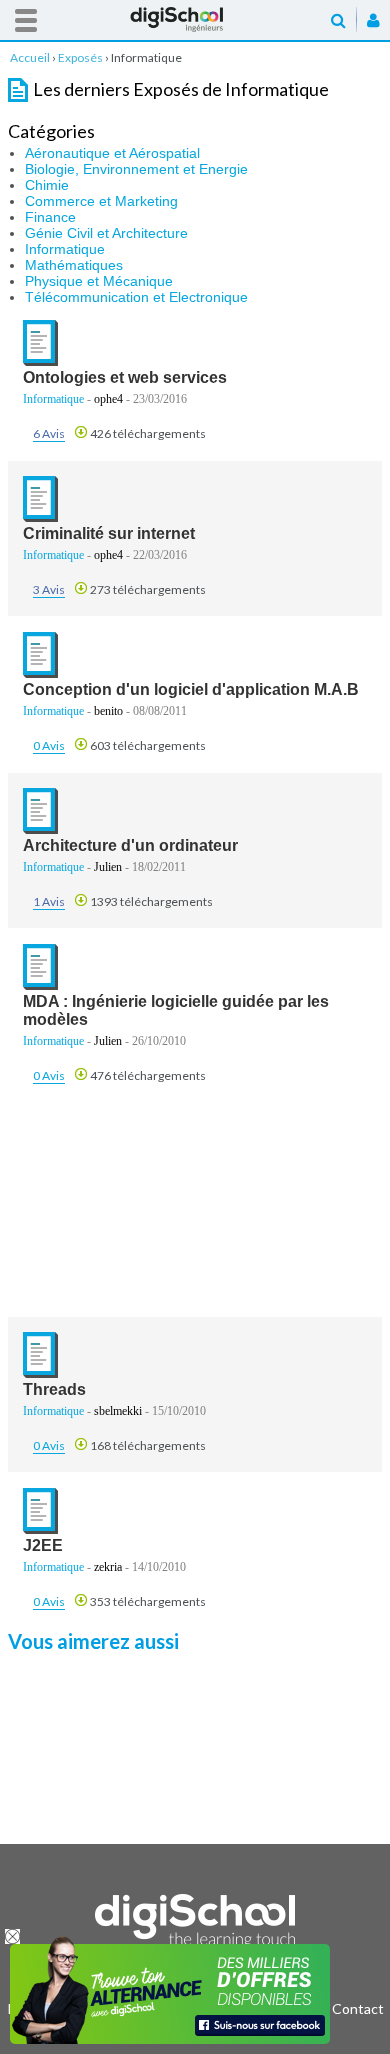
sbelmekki (118, 1411)
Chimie (47, 185)
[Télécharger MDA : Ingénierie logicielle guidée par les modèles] (40, 985)
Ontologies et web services (125, 377)
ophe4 (108, 399)
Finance (50, 217)
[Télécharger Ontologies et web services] (40, 361)
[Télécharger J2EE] (40, 1529)
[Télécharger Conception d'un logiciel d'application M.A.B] (40, 673)
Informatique (65, 249)
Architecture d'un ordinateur (130, 845)
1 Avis (49, 901)
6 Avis (49, 433)
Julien (108, 867)
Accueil (195, 19)
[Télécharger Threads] (40, 1373)
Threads (54, 1389)
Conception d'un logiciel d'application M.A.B (191, 689)
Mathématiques (74, 265)
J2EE (43, 1545)
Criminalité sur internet (109, 533)
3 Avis (49, 589)
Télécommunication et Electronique (136, 297)
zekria (108, 1567)
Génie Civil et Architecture (106, 233)
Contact (358, 2008)
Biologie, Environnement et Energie (136, 169)
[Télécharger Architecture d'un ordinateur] (40, 829)
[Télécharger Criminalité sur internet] (40, 517)
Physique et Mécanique (99, 281)
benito (108, 711)
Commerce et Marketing (101, 201)
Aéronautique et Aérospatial (112, 153)
